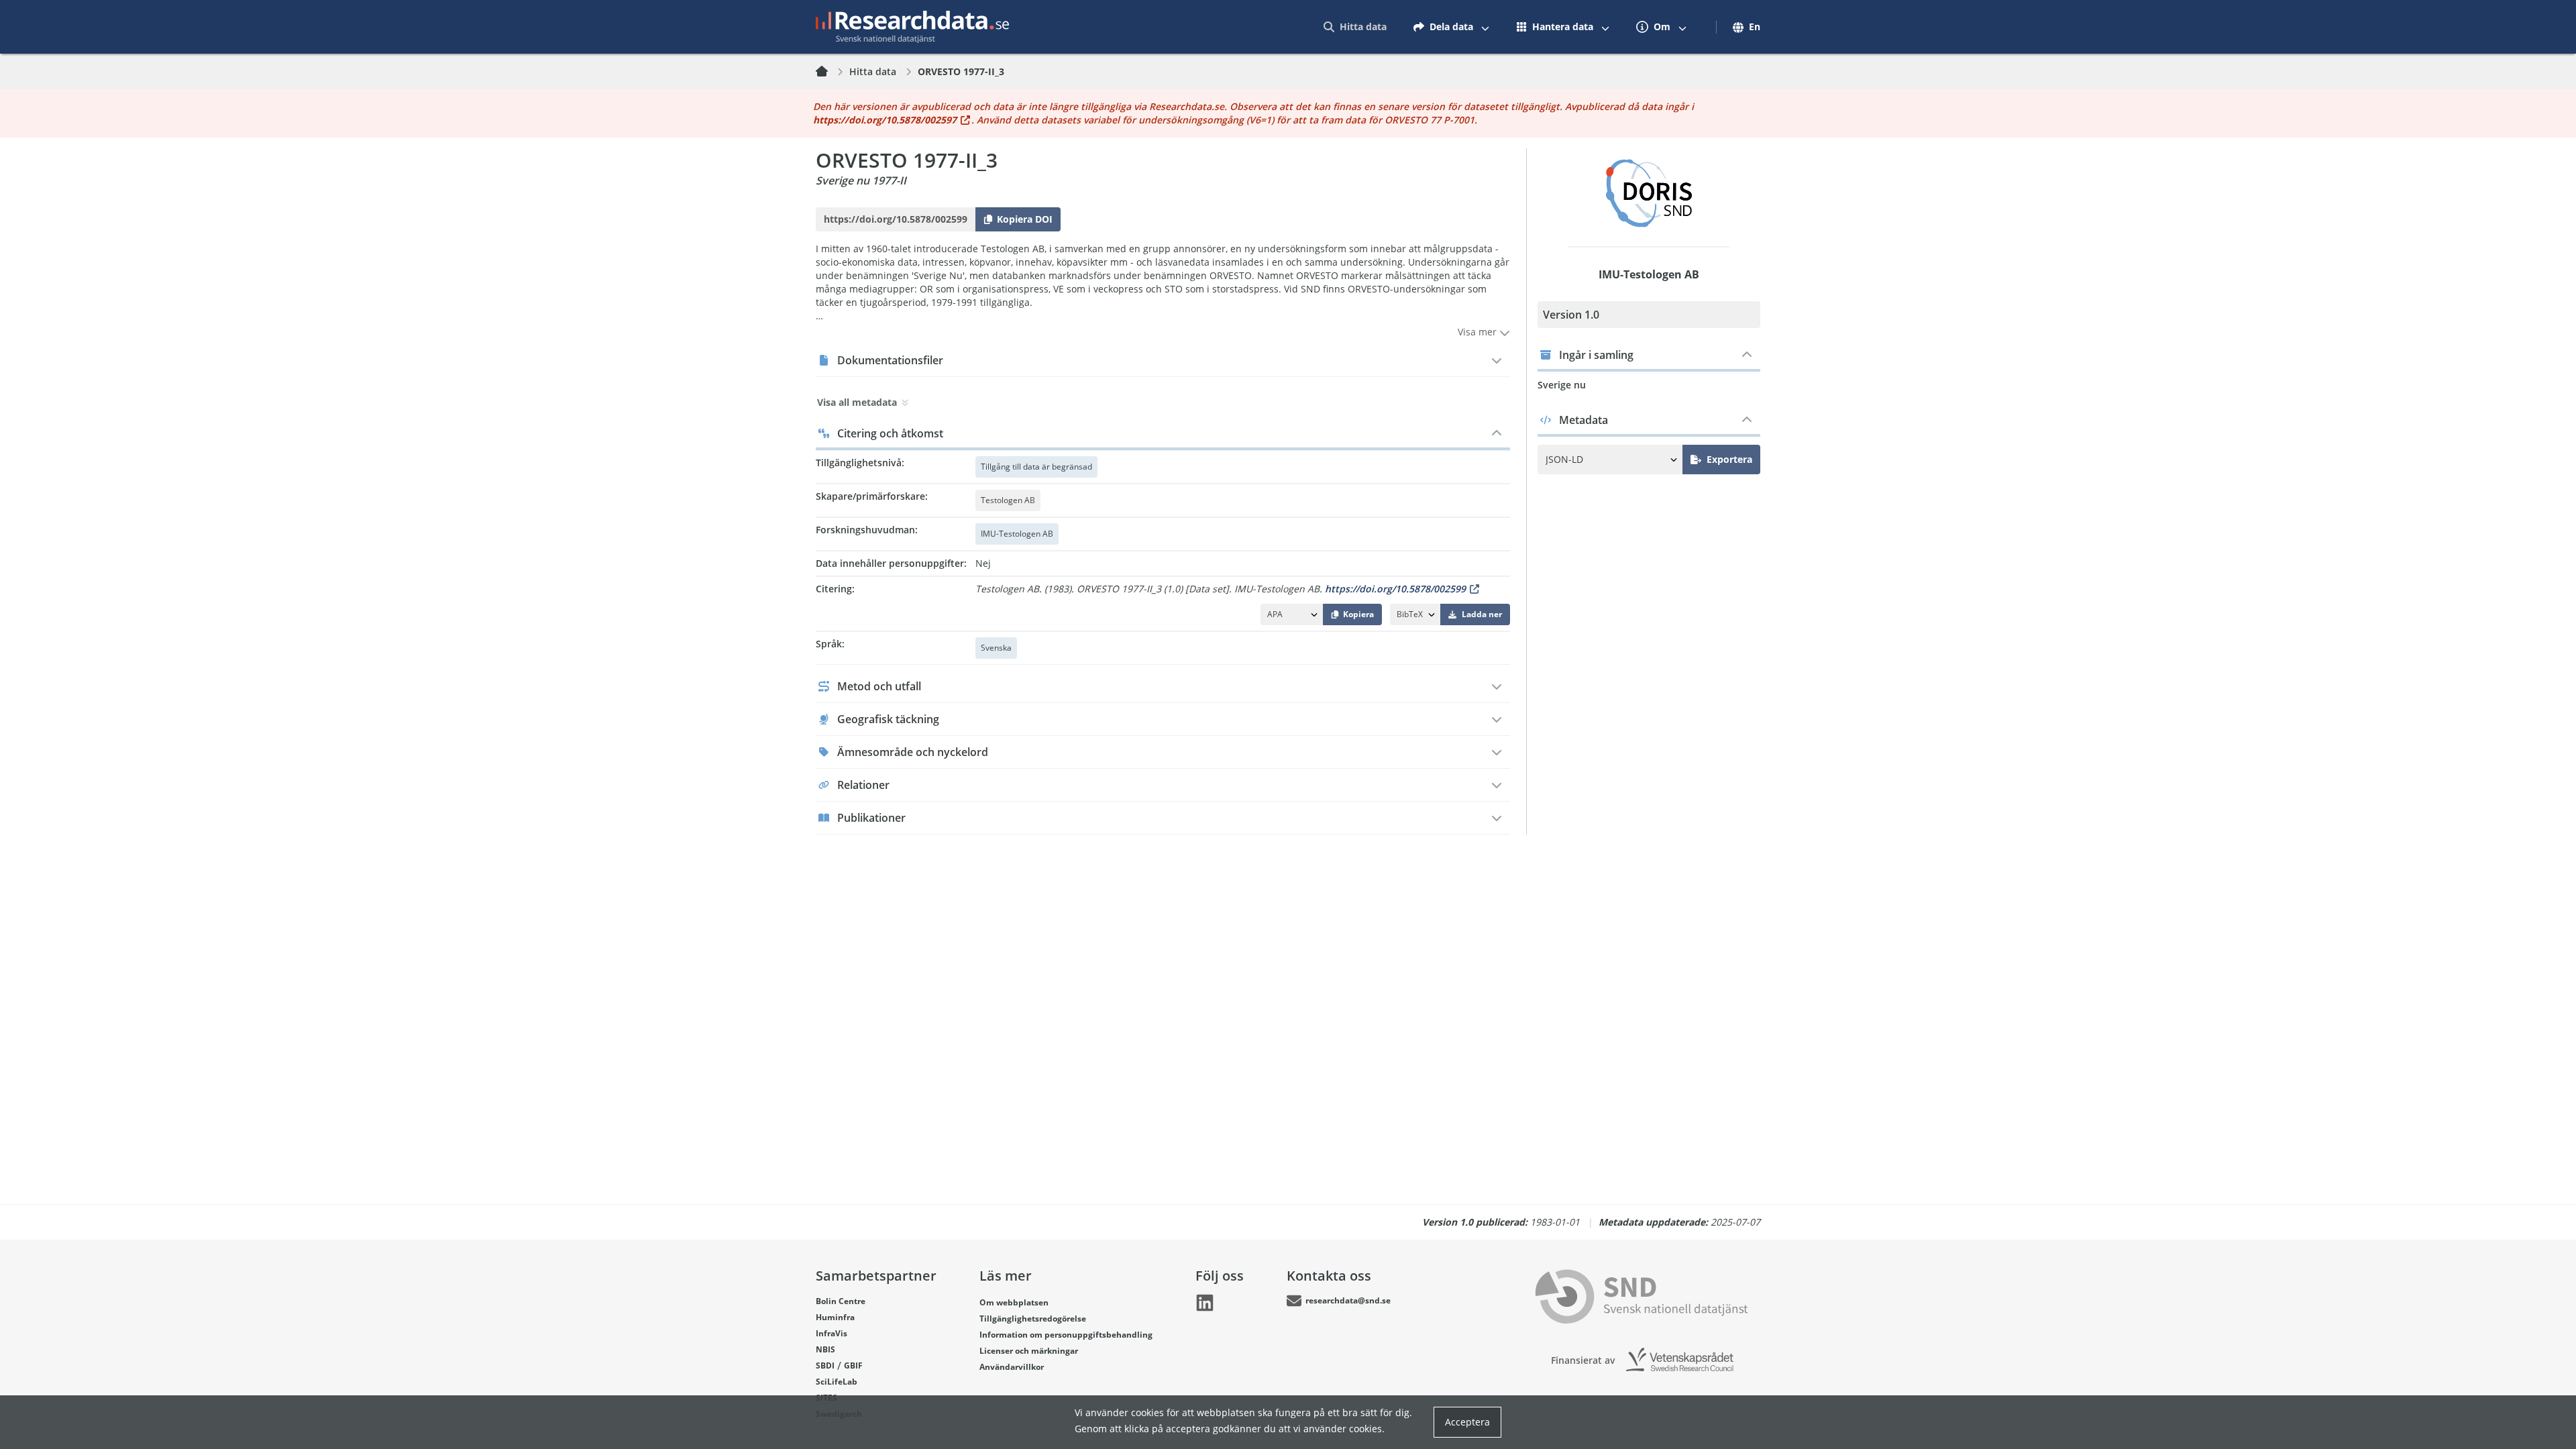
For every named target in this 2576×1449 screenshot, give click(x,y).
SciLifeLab (837, 1382)
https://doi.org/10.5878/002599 (1395, 589)
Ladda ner (1482, 614)
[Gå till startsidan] (912, 27)
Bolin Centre (841, 1301)
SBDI (825, 1365)
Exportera (1729, 459)
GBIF (853, 1365)
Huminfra (835, 1317)
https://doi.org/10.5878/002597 (885, 120)
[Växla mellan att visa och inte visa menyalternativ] (1485, 27)
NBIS (825, 1349)
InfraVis (831, 1333)
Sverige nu (1562, 385)
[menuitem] (1355, 27)
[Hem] (830, 72)
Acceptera (1467, 1422)
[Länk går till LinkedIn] (1205, 1303)
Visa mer (1479, 332)
